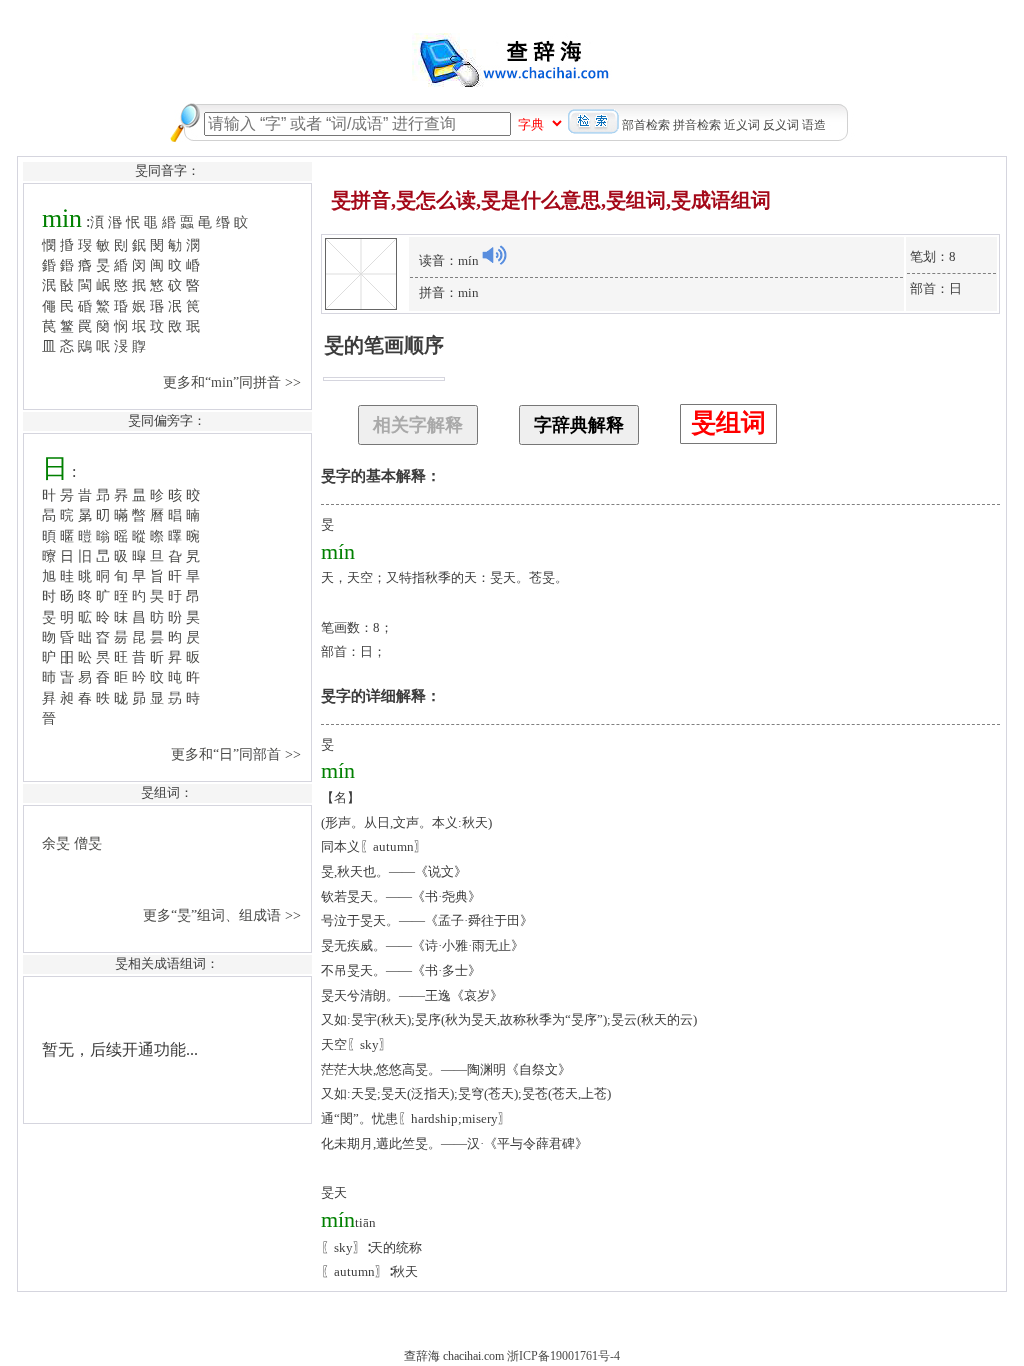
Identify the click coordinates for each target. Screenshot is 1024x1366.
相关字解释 (418, 425)
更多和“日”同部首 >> (238, 754)
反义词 (781, 125)
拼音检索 (697, 125)
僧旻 (88, 843)
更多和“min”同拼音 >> (234, 382)
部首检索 (646, 125)
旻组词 (728, 422)
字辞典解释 (579, 425)
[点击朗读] (494, 255)
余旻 (56, 843)
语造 (814, 125)
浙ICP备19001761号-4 (563, 1356)
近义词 (742, 125)
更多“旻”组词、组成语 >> (224, 915)
